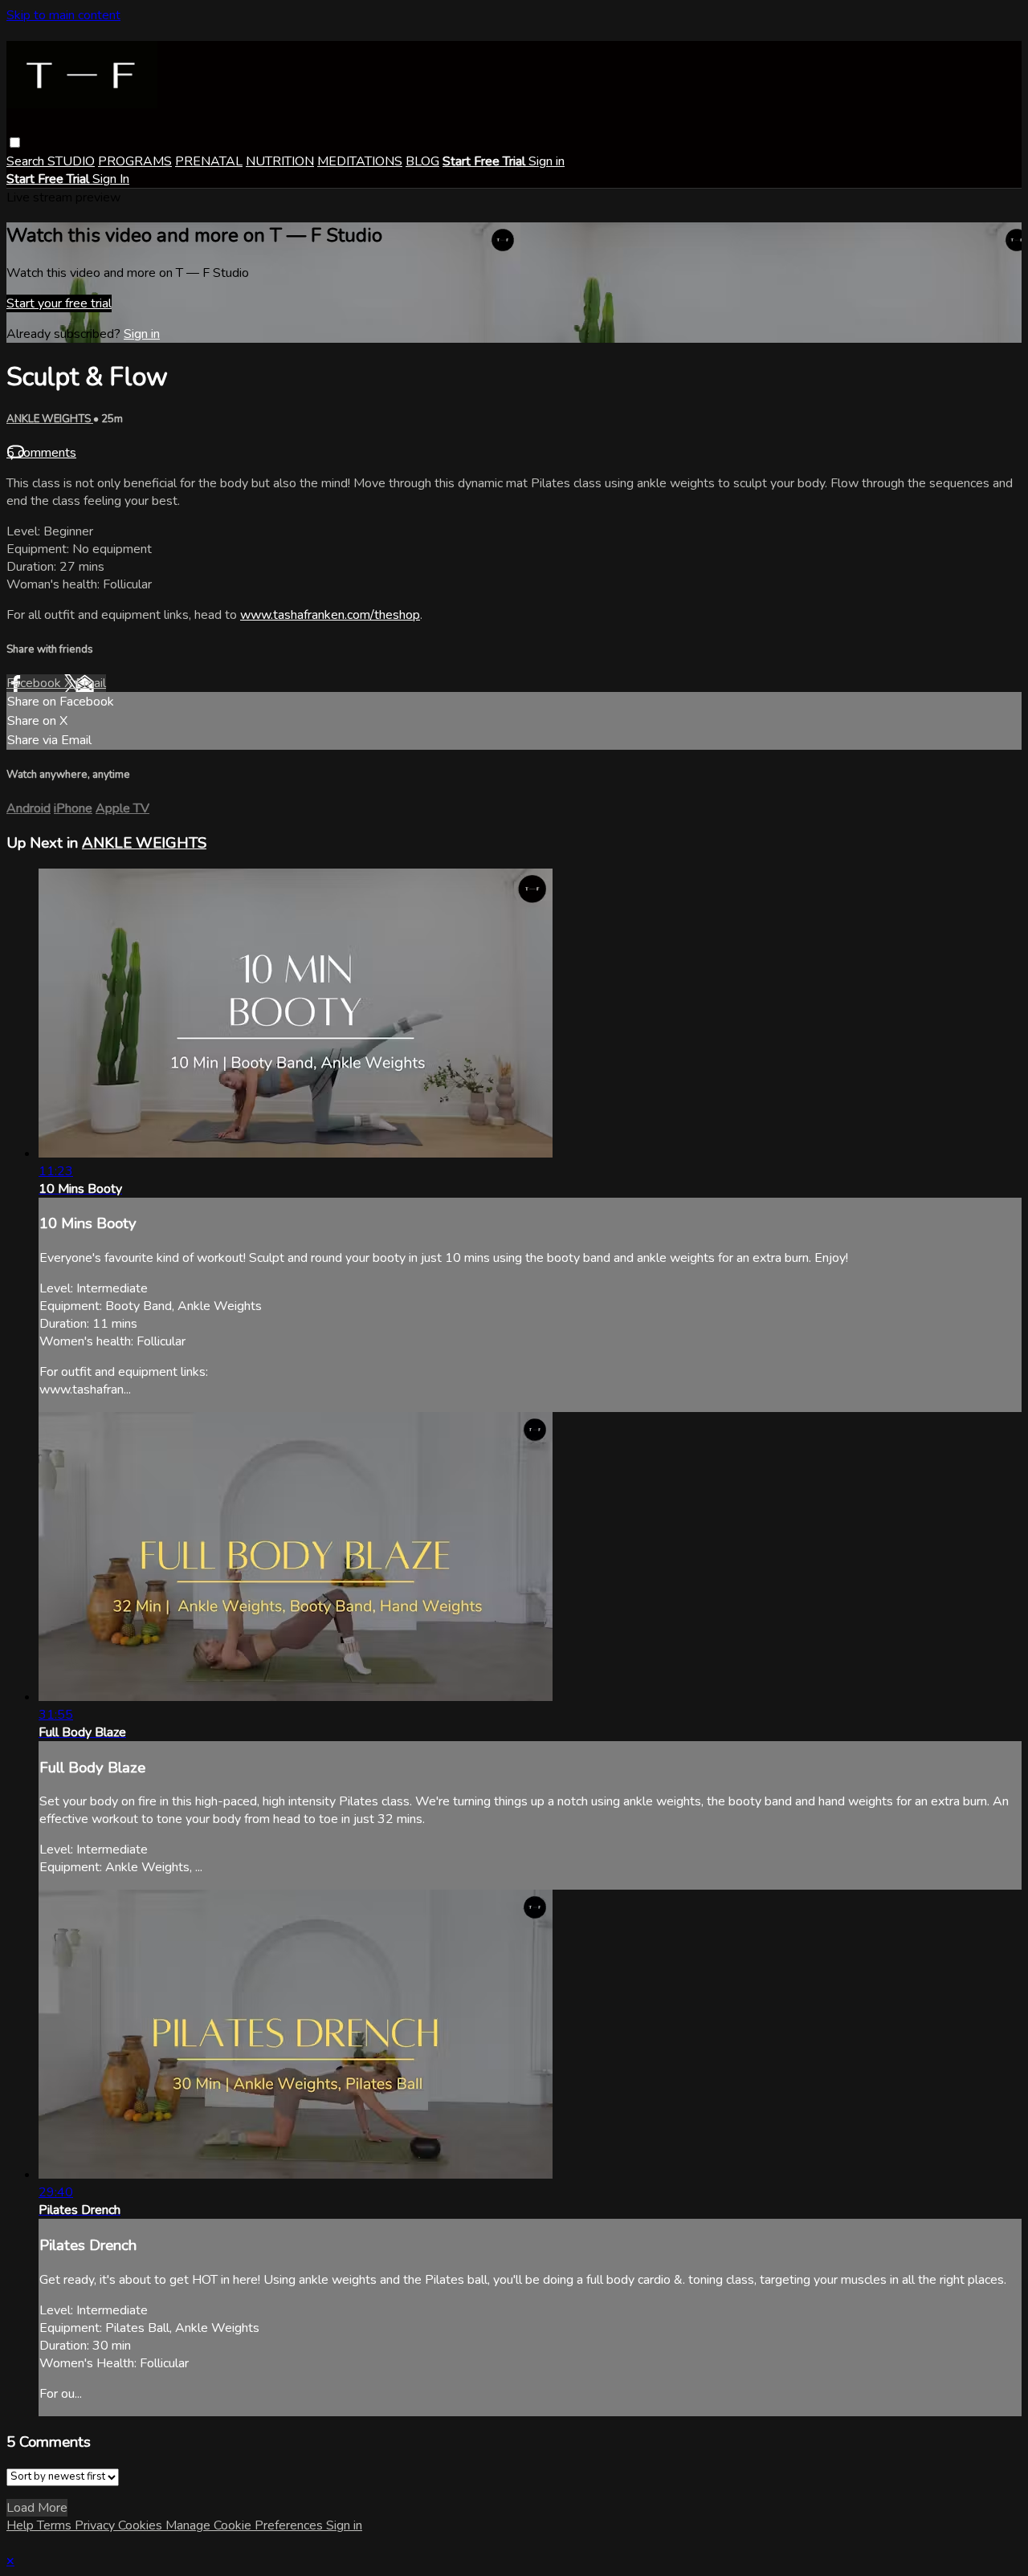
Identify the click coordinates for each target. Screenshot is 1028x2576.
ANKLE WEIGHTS (50, 419)
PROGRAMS (135, 161)
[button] (15, 142)
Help (22, 2525)
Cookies (142, 2525)
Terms (56, 2525)
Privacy (96, 2525)
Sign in (547, 161)
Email (91, 683)
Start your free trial (59, 303)
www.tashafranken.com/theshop (330, 615)
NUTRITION (280, 161)
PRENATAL (209, 161)
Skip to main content (63, 15)
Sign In (111, 179)
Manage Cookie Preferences (246, 2525)
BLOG (422, 161)
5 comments (41, 453)
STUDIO (71, 161)
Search (27, 161)
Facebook (35, 683)
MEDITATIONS (360, 161)
